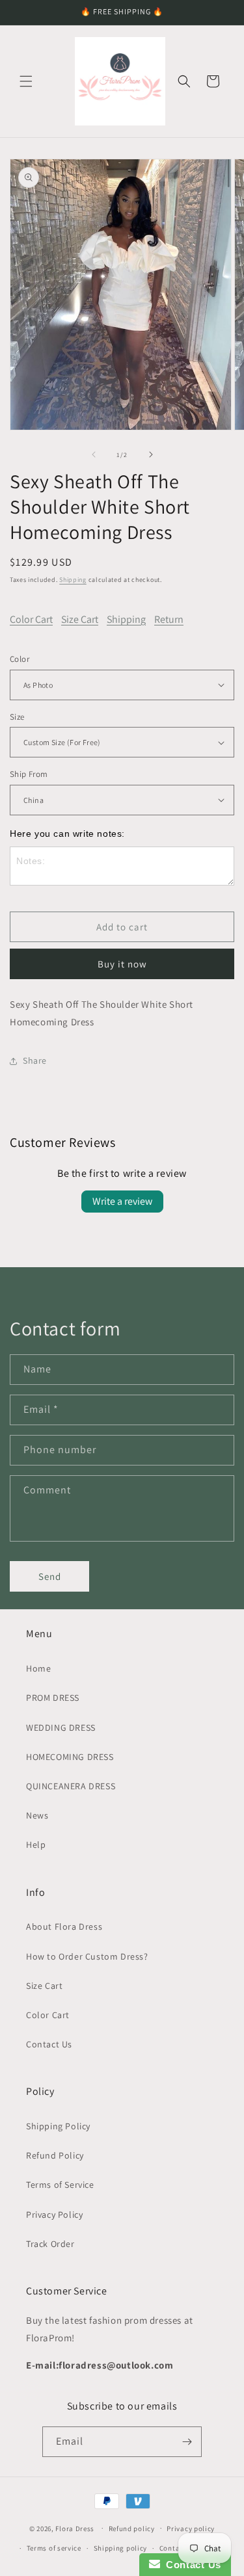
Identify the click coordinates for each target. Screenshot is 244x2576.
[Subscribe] (187, 2442)
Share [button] (35, 1060)
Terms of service (54, 2548)
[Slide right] (151, 454)
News (37, 1815)
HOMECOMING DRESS (70, 1757)
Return (169, 619)
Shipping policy (121, 2548)
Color (20, 659)
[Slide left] (94, 454)
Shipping (73, 580)
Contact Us (49, 2044)
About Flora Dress (64, 1926)
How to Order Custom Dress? (87, 1956)
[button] (26, 81)
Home (38, 1668)
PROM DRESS (53, 1698)
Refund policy (132, 2529)
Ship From (29, 774)
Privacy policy (191, 2529)
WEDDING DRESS (61, 1728)
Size (17, 717)
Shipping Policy (58, 2126)
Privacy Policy (54, 2215)
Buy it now (122, 964)
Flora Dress (75, 2528)
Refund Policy (55, 2155)
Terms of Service (60, 2185)
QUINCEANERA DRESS (71, 1786)
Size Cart (80, 619)
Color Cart (31, 619)
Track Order (50, 2244)
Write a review (122, 1201)
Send (50, 1576)
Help (36, 1845)
